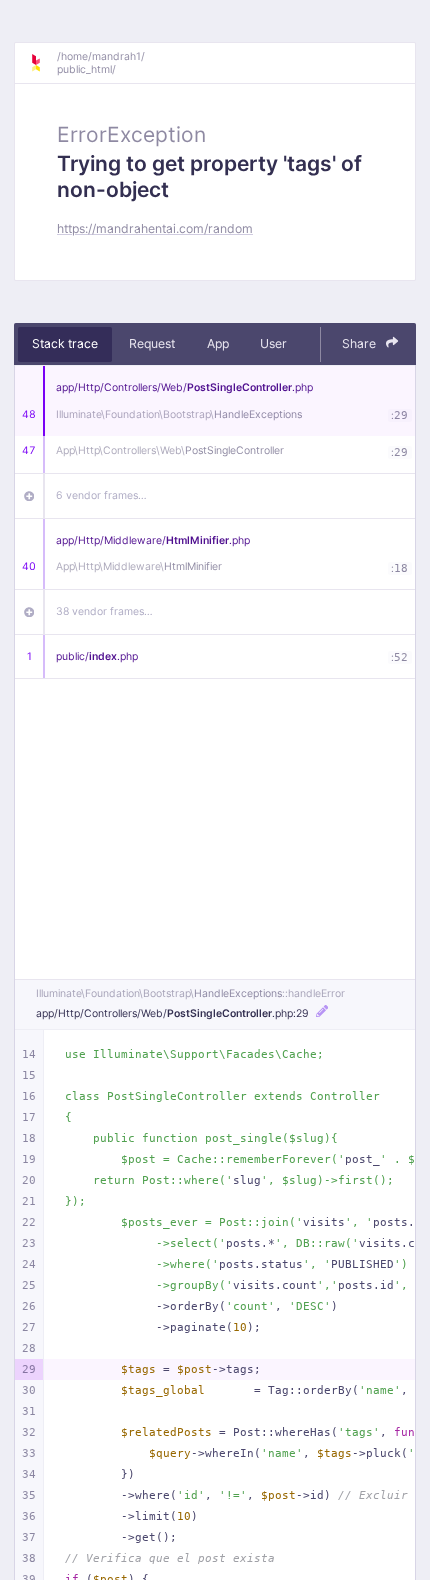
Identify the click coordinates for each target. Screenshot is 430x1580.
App (218, 343)
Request (152, 343)
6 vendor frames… (101, 495)
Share (360, 343)
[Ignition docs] (43, 63)
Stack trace (65, 343)
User (273, 343)
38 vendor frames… (104, 611)
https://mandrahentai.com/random (155, 228)
